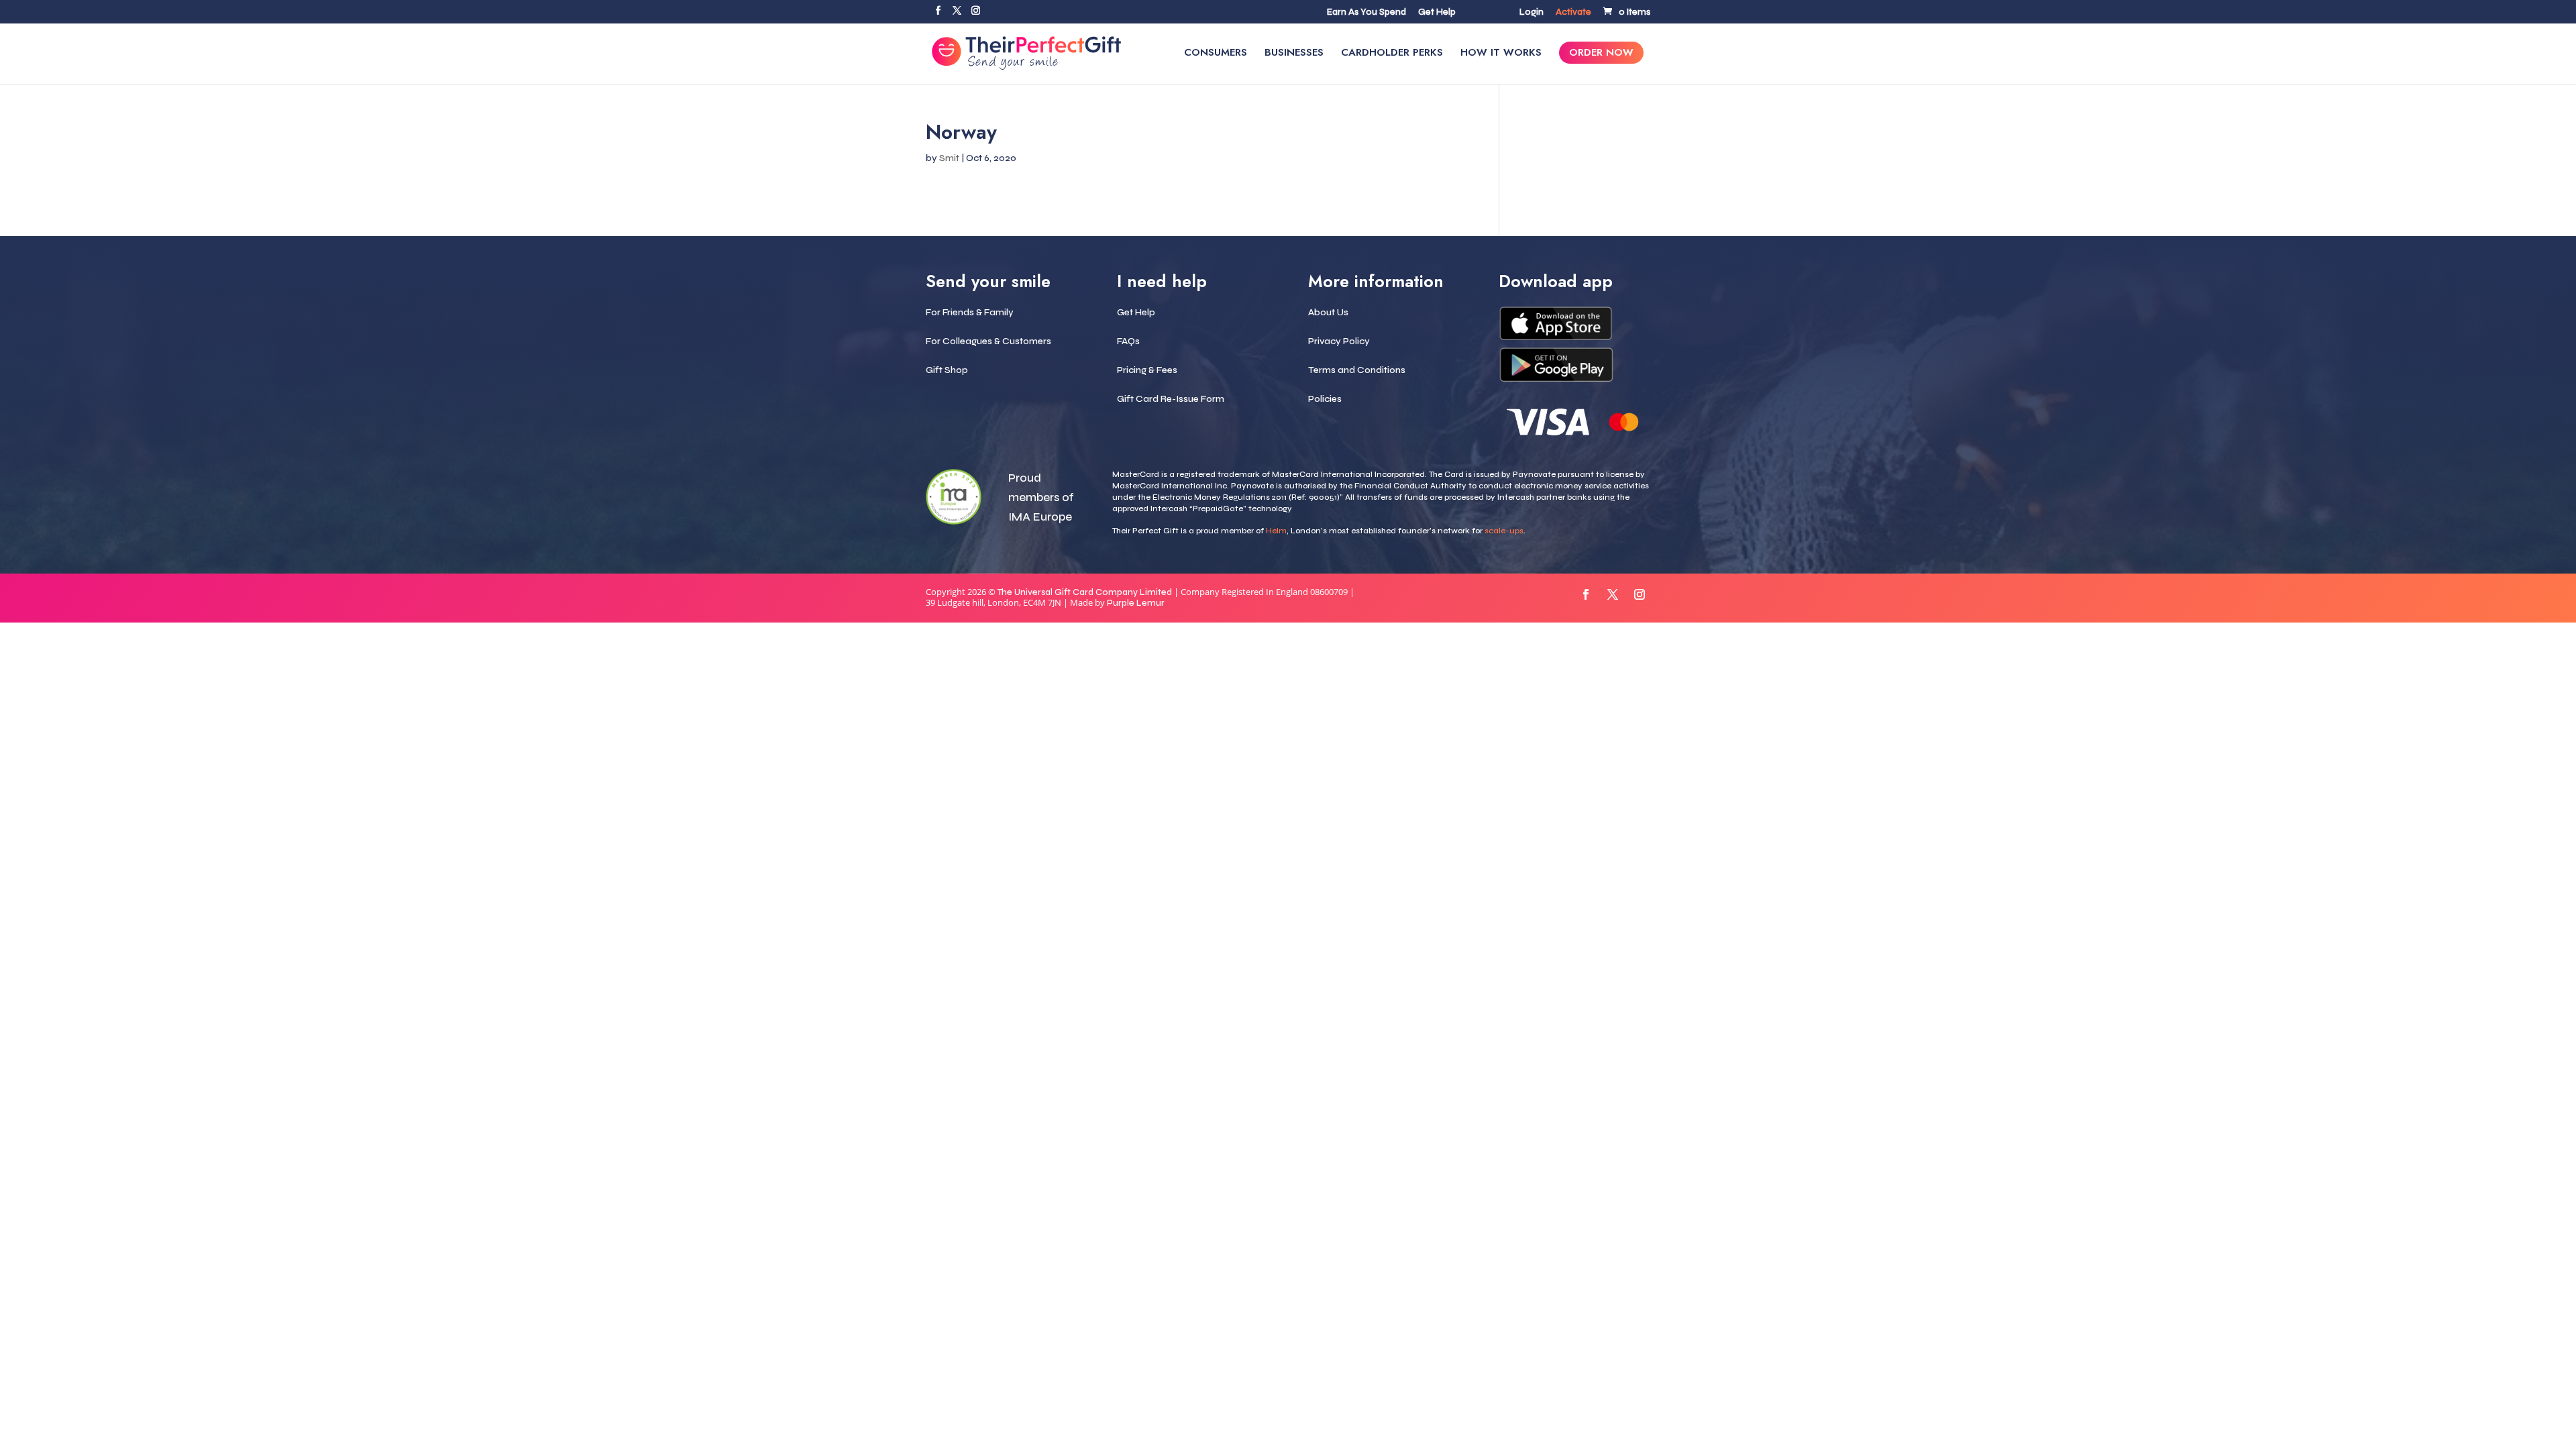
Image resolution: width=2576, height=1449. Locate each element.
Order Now (1601, 54)
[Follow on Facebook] (1586, 594)
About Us (1328, 312)
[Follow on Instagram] (1640, 594)
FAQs (1128, 341)
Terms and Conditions (1357, 370)
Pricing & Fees (1147, 370)
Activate (1573, 13)
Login (1532, 13)
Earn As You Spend (1366, 13)
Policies (1325, 399)
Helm (1276, 531)
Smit (949, 158)
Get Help (1437, 13)
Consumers (1216, 54)
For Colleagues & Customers (988, 341)
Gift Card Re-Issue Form (1171, 399)
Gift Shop (947, 370)
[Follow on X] (1613, 594)
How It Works (1501, 54)
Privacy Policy (1339, 341)
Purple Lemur (1136, 603)
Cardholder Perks (1392, 54)
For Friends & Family (970, 312)
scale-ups (1504, 531)
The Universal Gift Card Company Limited (1085, 592)
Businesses (1294, 54)
